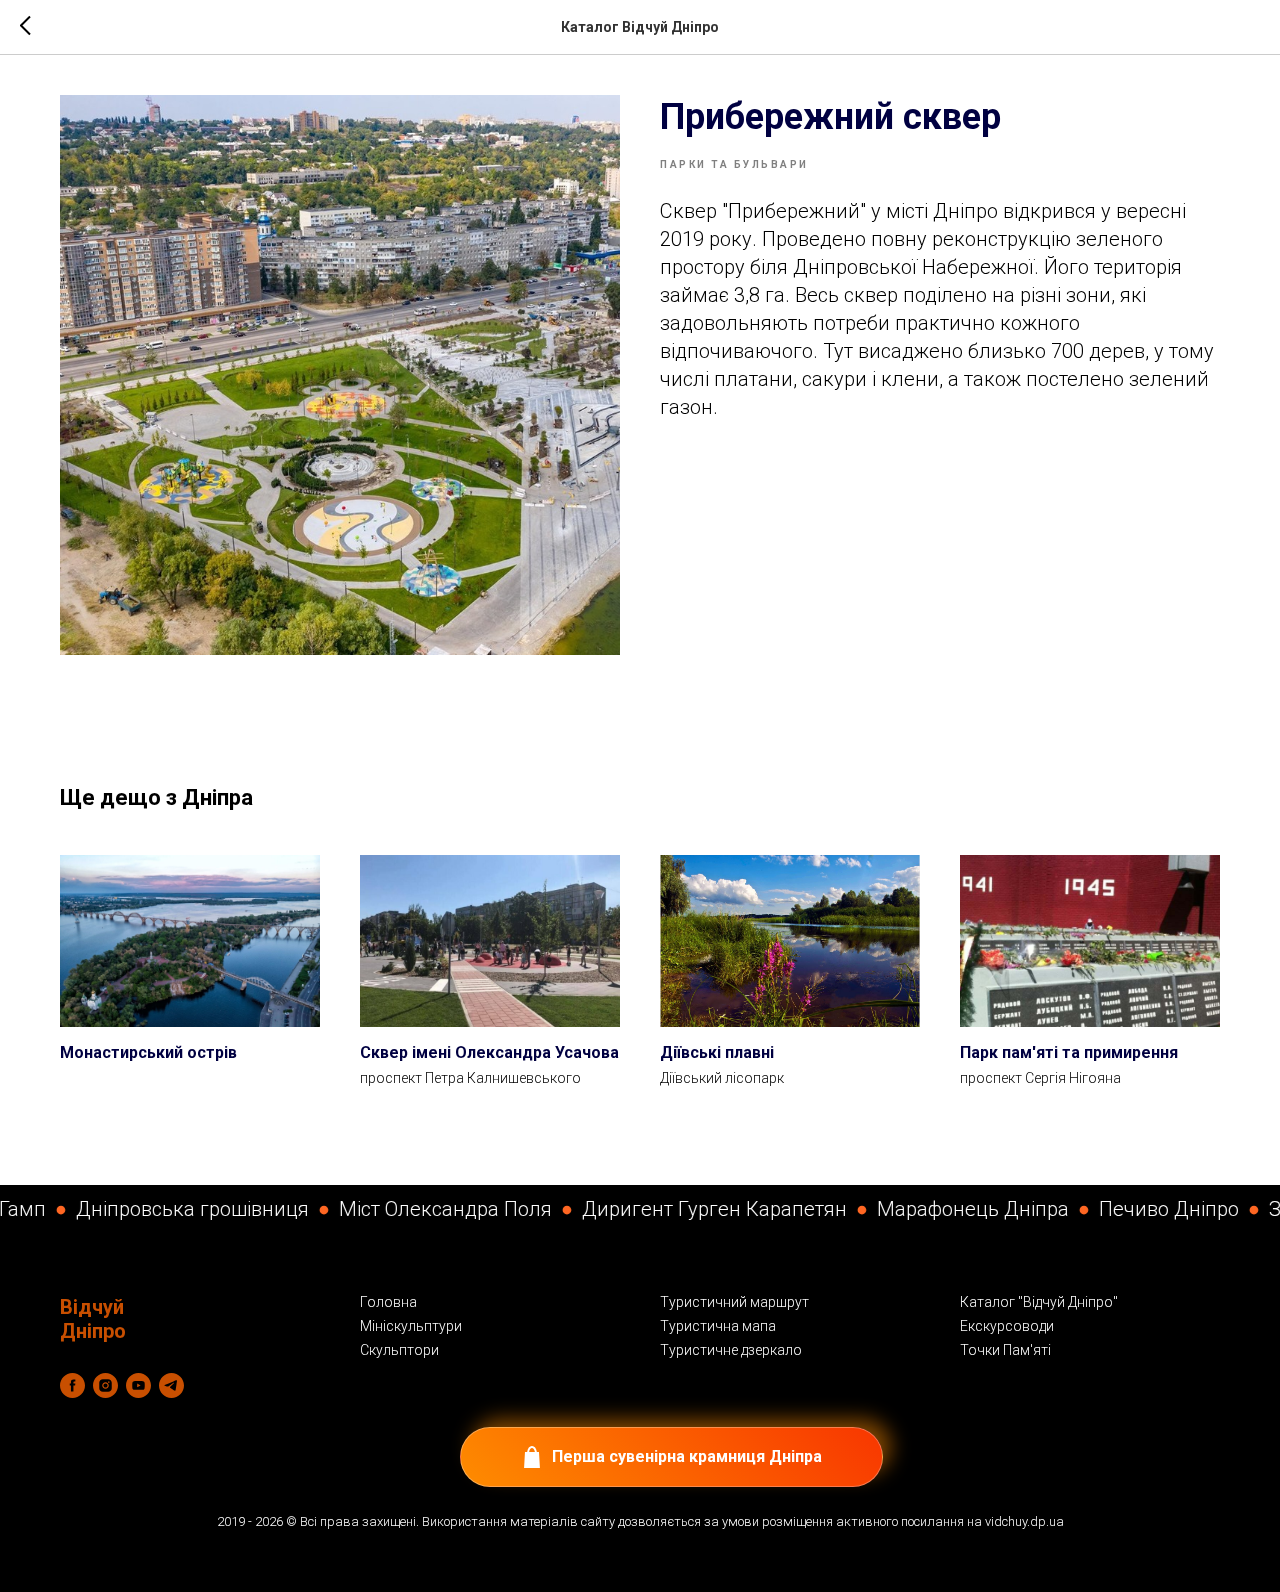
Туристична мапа (718, 1326)
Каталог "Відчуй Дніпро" (1039, 1302)
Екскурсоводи (1007, 1326)
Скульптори (399, 1350)
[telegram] (171, 1385)
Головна (388, 1302)
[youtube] (138, 1385)
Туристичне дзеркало (731, 1350)
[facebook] (72, 1385)
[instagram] (105, 1385)
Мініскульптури (411, 1326)
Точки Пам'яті (1005, 1350)
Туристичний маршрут (734, 1302)
